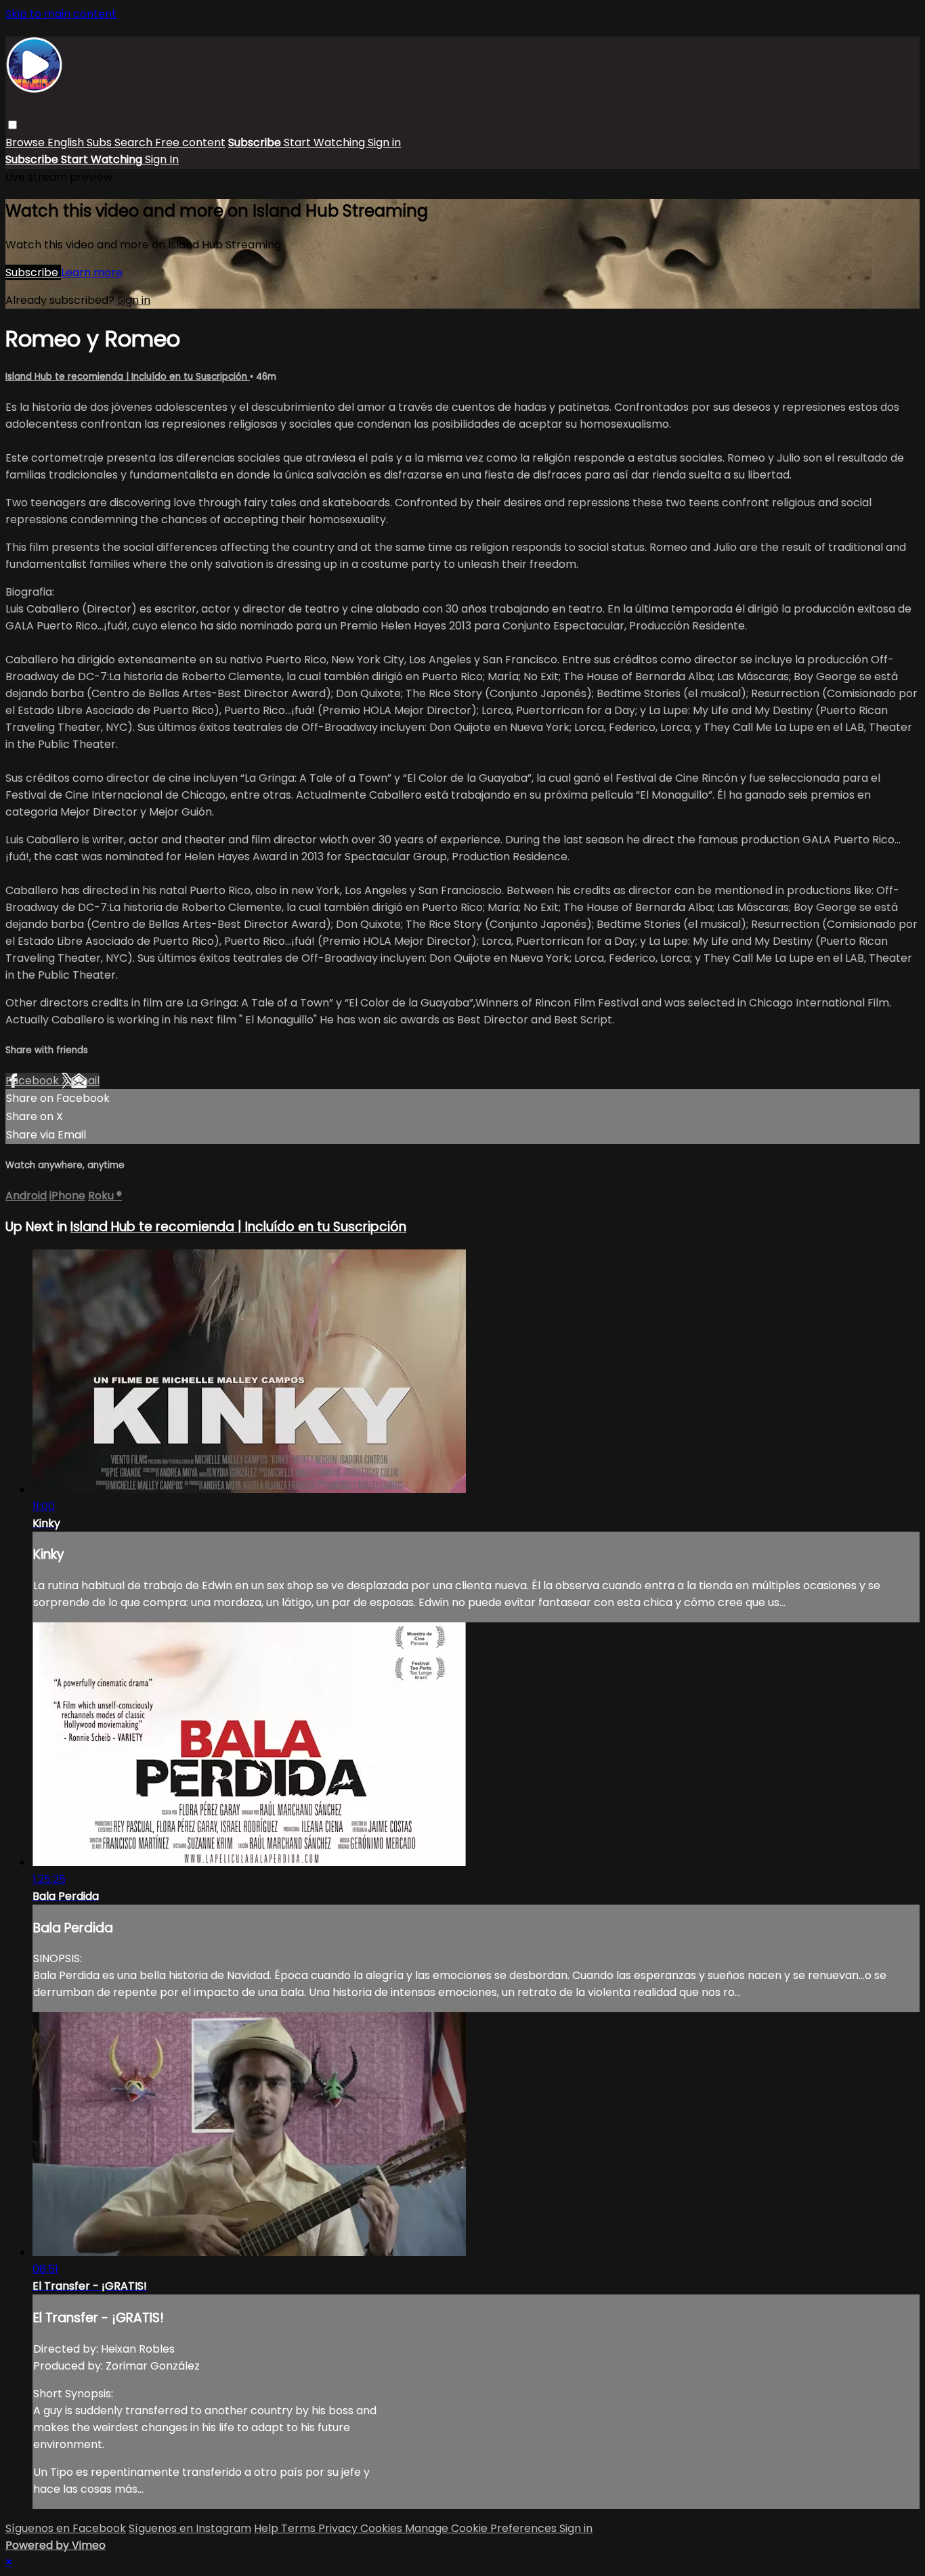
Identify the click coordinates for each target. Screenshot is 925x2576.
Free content (190, 142)
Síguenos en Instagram (190, 2528)
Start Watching (326, 142)
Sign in (384, 142)
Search (135, 142)
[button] (13, 125)
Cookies (383, 2528)
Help (267, 2528)
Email (85, 1081)
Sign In (162, 159)
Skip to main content (61, 14)
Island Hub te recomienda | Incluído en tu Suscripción (128, 377)
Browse (26, 142)
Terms (300, 2528)
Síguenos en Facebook (66, 2528)
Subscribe (33, 272)
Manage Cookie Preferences (482, 2528)
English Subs (81, 142)
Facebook (34, 1081)
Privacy (339, 2528)
